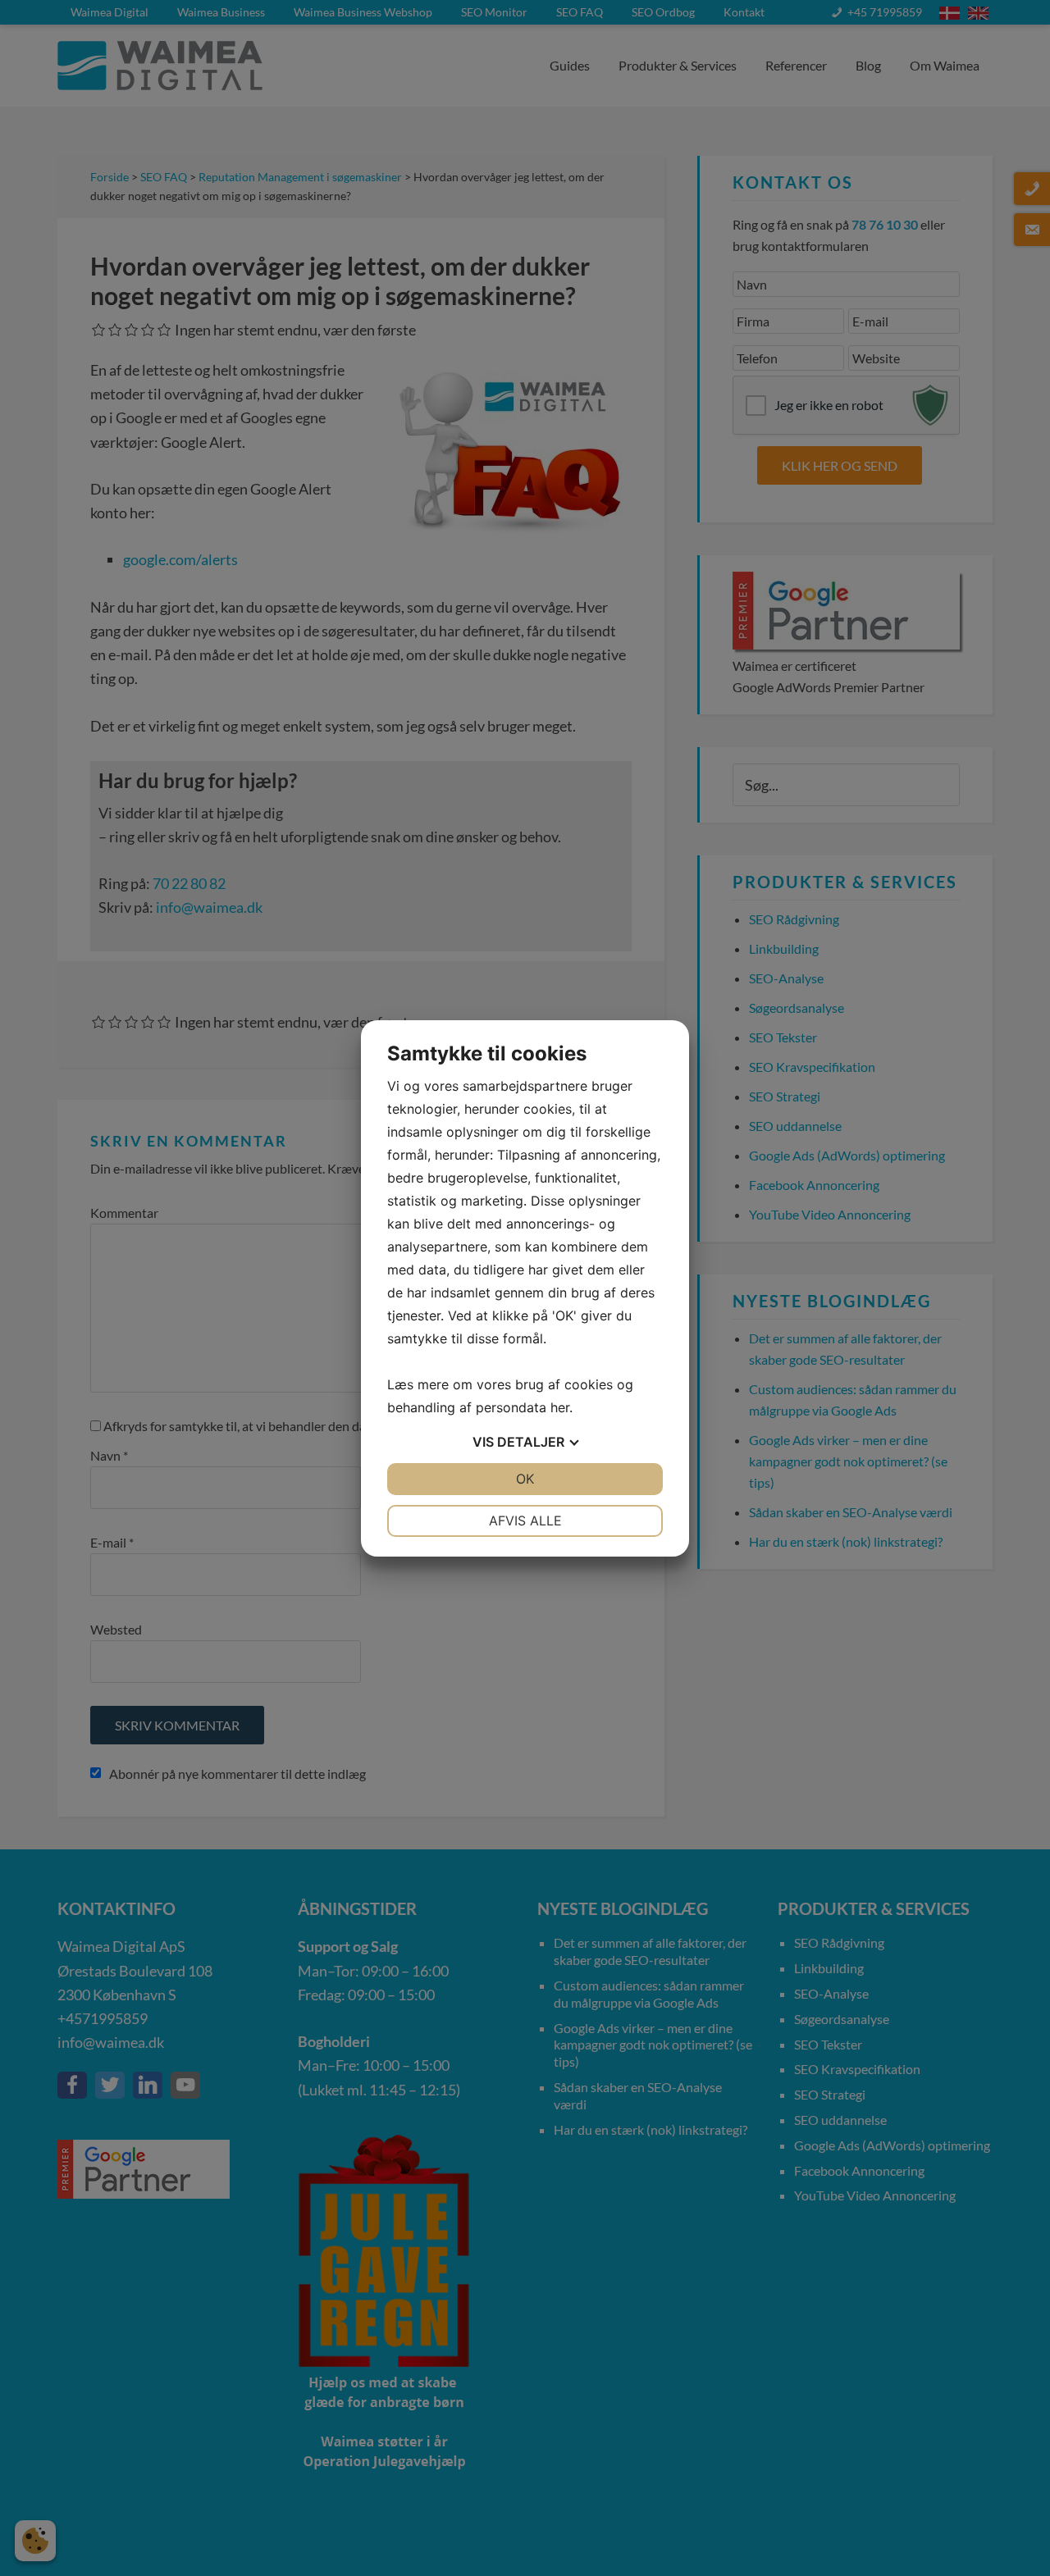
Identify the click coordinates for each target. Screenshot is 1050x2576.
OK (525, 1479)
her (560, 1407)
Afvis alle (525, 1521)
